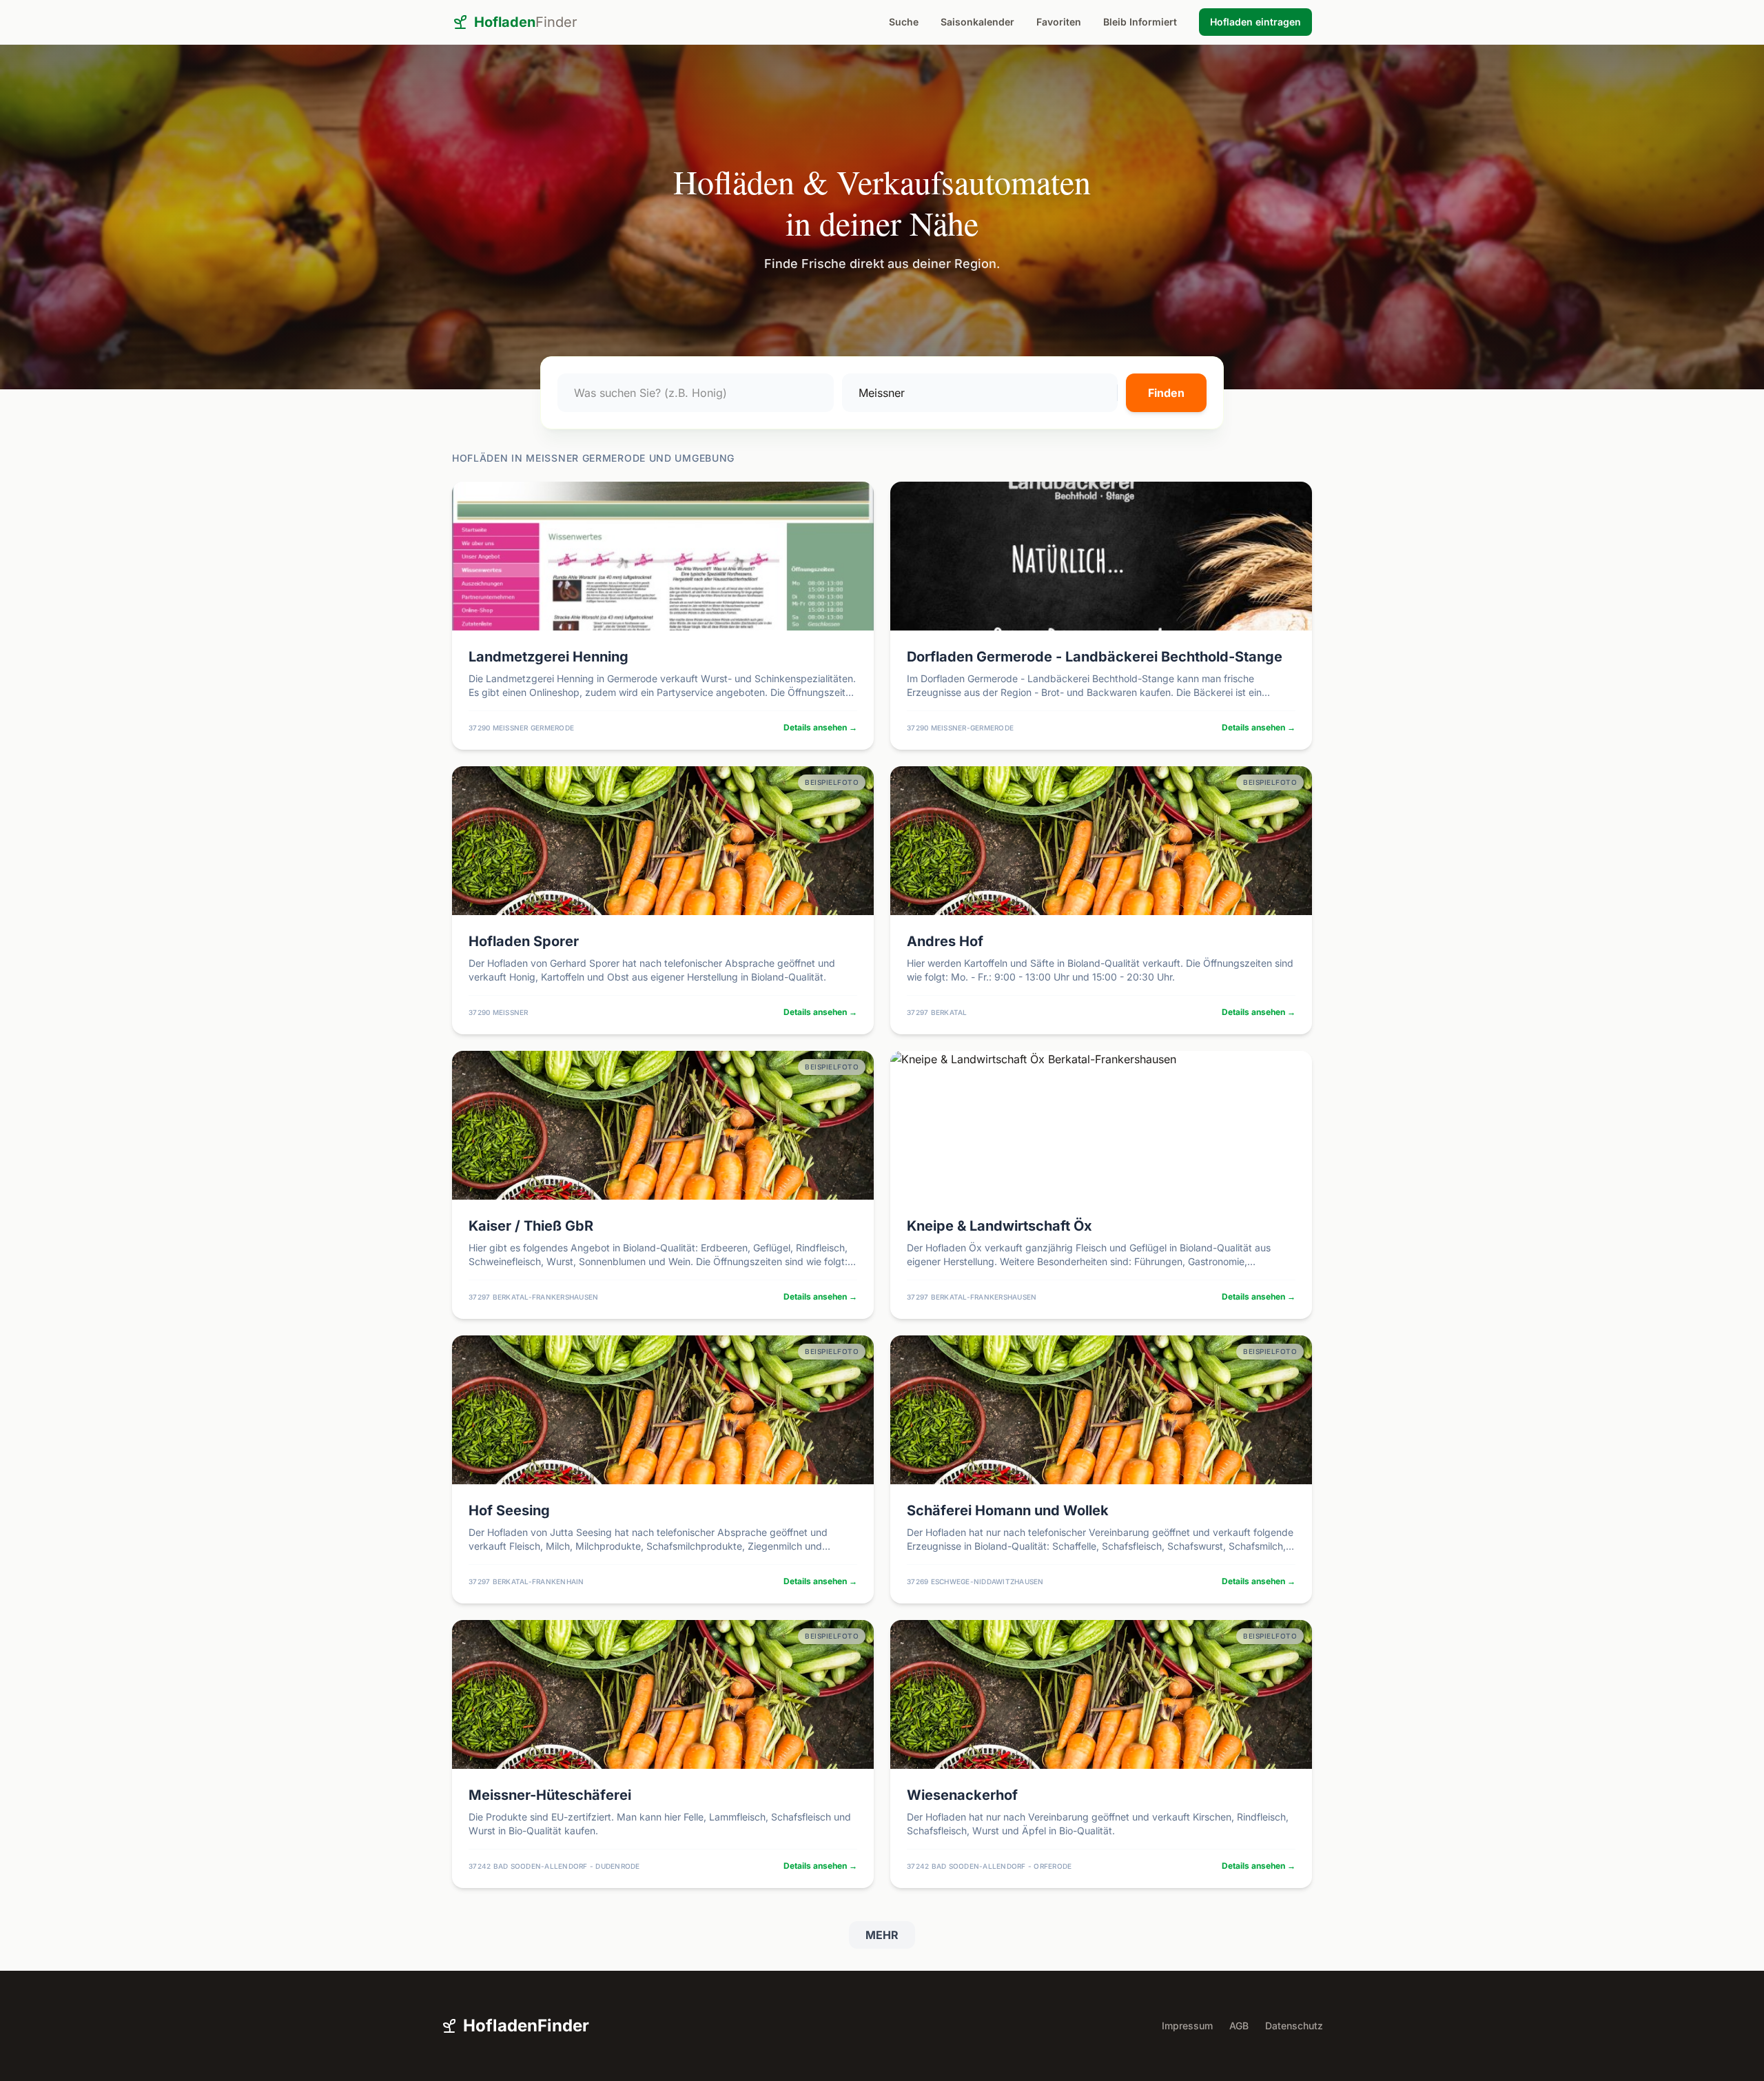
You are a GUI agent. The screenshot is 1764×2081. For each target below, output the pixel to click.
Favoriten (1059, 22)
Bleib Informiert (1140, 22)
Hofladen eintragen (1255, 22)
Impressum (1187, 2026)
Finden (1166, 393)
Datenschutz (1294, 2026)
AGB (1239, 2026)
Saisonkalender (977, 22)
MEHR (882, 1935)
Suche (904, 22)
